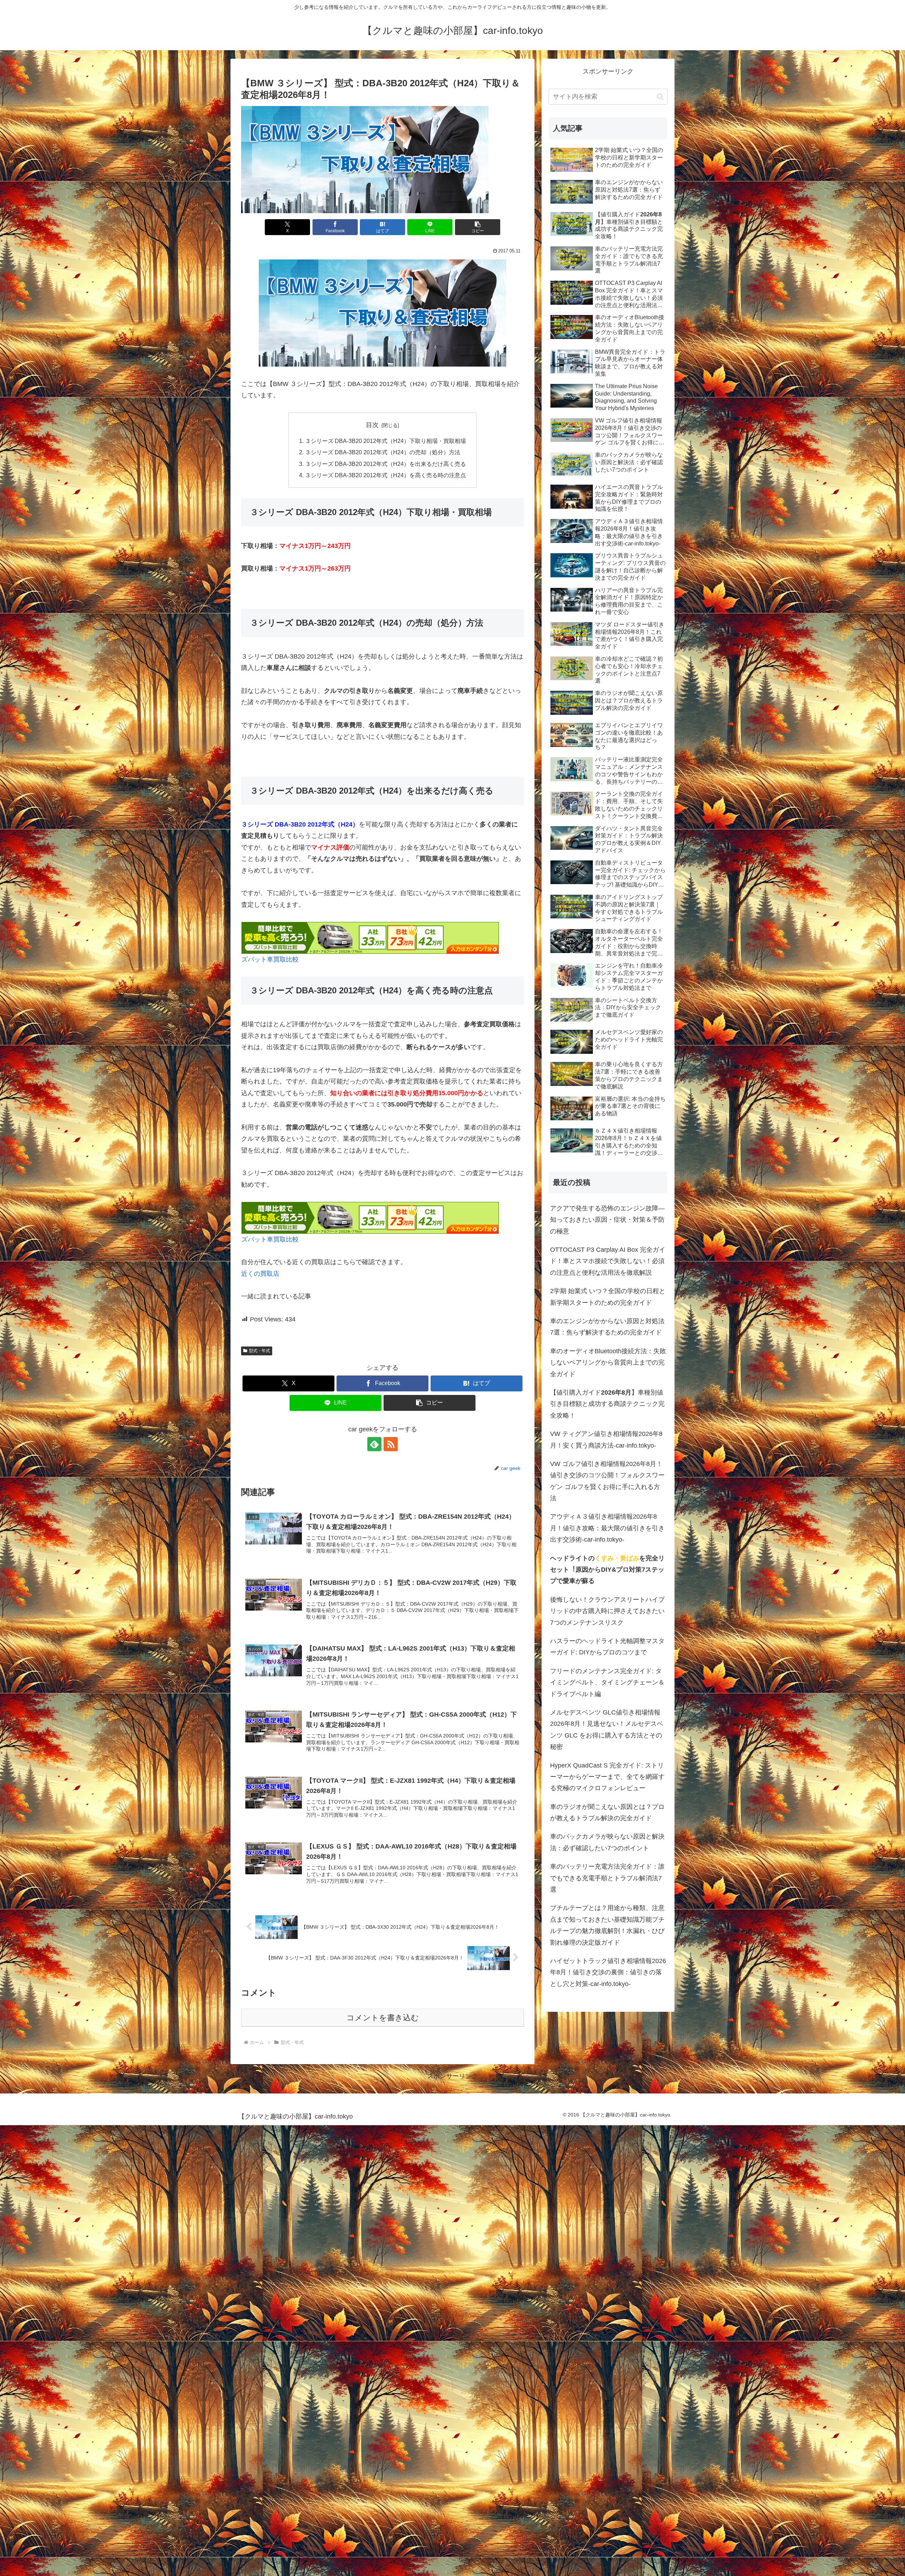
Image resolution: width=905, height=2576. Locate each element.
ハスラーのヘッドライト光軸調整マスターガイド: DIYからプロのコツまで (607, 1647)
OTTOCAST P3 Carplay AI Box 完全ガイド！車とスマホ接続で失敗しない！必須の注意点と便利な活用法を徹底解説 (608, 1261)
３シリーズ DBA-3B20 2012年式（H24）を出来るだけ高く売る (386, 464)
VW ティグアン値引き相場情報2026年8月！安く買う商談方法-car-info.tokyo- (606, 1439)
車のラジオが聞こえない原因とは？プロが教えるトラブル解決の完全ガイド (607, 1812)
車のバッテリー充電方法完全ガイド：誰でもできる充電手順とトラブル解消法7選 (607, 1878)
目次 (372, 425)
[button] (478, 227)
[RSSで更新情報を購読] (391, 1444)
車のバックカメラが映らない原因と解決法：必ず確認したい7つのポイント (607, 1842)
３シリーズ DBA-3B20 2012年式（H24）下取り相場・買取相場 (386, 441)
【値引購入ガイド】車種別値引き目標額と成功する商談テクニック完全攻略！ (607, 1404)
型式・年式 (259, 1351)
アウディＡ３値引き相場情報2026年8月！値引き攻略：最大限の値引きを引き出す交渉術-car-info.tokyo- (607, 1528)
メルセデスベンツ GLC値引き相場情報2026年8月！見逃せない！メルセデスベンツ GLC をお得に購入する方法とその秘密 (607, 1730)
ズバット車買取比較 (270, 959)
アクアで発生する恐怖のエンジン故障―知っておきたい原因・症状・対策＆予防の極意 (607, 1220)
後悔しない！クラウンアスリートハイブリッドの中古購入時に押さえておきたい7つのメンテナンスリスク (607, 1611)
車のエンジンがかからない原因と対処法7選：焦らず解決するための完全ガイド (607, 1327)
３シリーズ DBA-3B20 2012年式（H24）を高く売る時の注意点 (386, 475)
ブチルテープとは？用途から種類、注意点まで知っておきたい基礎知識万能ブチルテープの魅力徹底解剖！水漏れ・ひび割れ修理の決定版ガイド (607, 1925)
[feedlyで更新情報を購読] (374, 1444)
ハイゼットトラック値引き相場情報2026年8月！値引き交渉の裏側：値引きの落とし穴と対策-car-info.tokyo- (608, 1972)
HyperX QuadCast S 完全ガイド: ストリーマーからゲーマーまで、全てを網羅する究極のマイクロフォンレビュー (607, 1777)
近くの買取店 (260, 1274)
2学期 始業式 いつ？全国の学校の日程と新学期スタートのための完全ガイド (608, 1297)
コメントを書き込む (383, 2018)
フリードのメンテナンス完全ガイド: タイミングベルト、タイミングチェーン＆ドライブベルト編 (607, 1683)
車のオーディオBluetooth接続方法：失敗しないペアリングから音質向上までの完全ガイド (608, 1363)
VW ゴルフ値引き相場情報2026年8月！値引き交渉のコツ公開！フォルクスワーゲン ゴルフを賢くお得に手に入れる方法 (607, 1481)
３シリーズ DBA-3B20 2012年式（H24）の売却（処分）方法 (383, 452)
